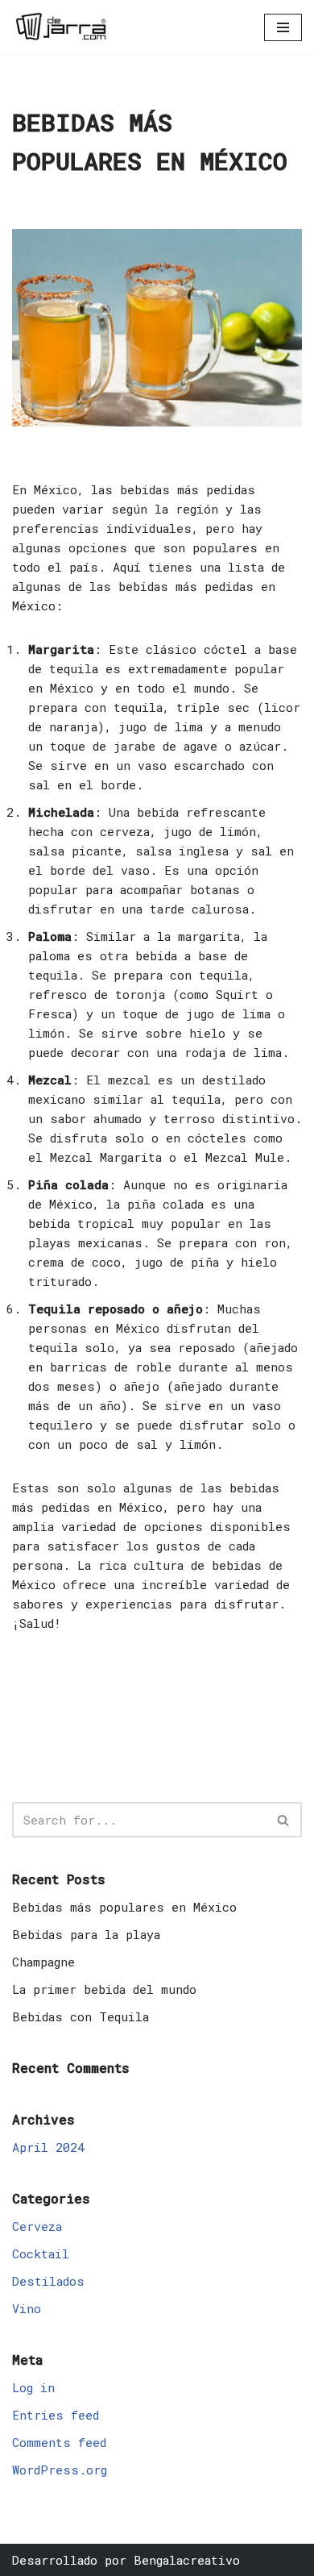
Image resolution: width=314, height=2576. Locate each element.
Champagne (43, 1962)
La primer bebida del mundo (104, 1989)
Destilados (48, 2281)
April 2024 (48, 2147)
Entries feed (56, 2415)
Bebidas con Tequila (81, 2016)
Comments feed (59, 2442)
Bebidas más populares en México (124, 1907)
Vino (27, 2308)
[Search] (284, 1820)
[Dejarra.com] (60, 27)
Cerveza (37, 2226)
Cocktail (41, 2253)
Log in (33, 2387)
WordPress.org (60, 2470)
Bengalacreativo (187, 2560)
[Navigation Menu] (283, 27)
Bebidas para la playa (86, 1934)
